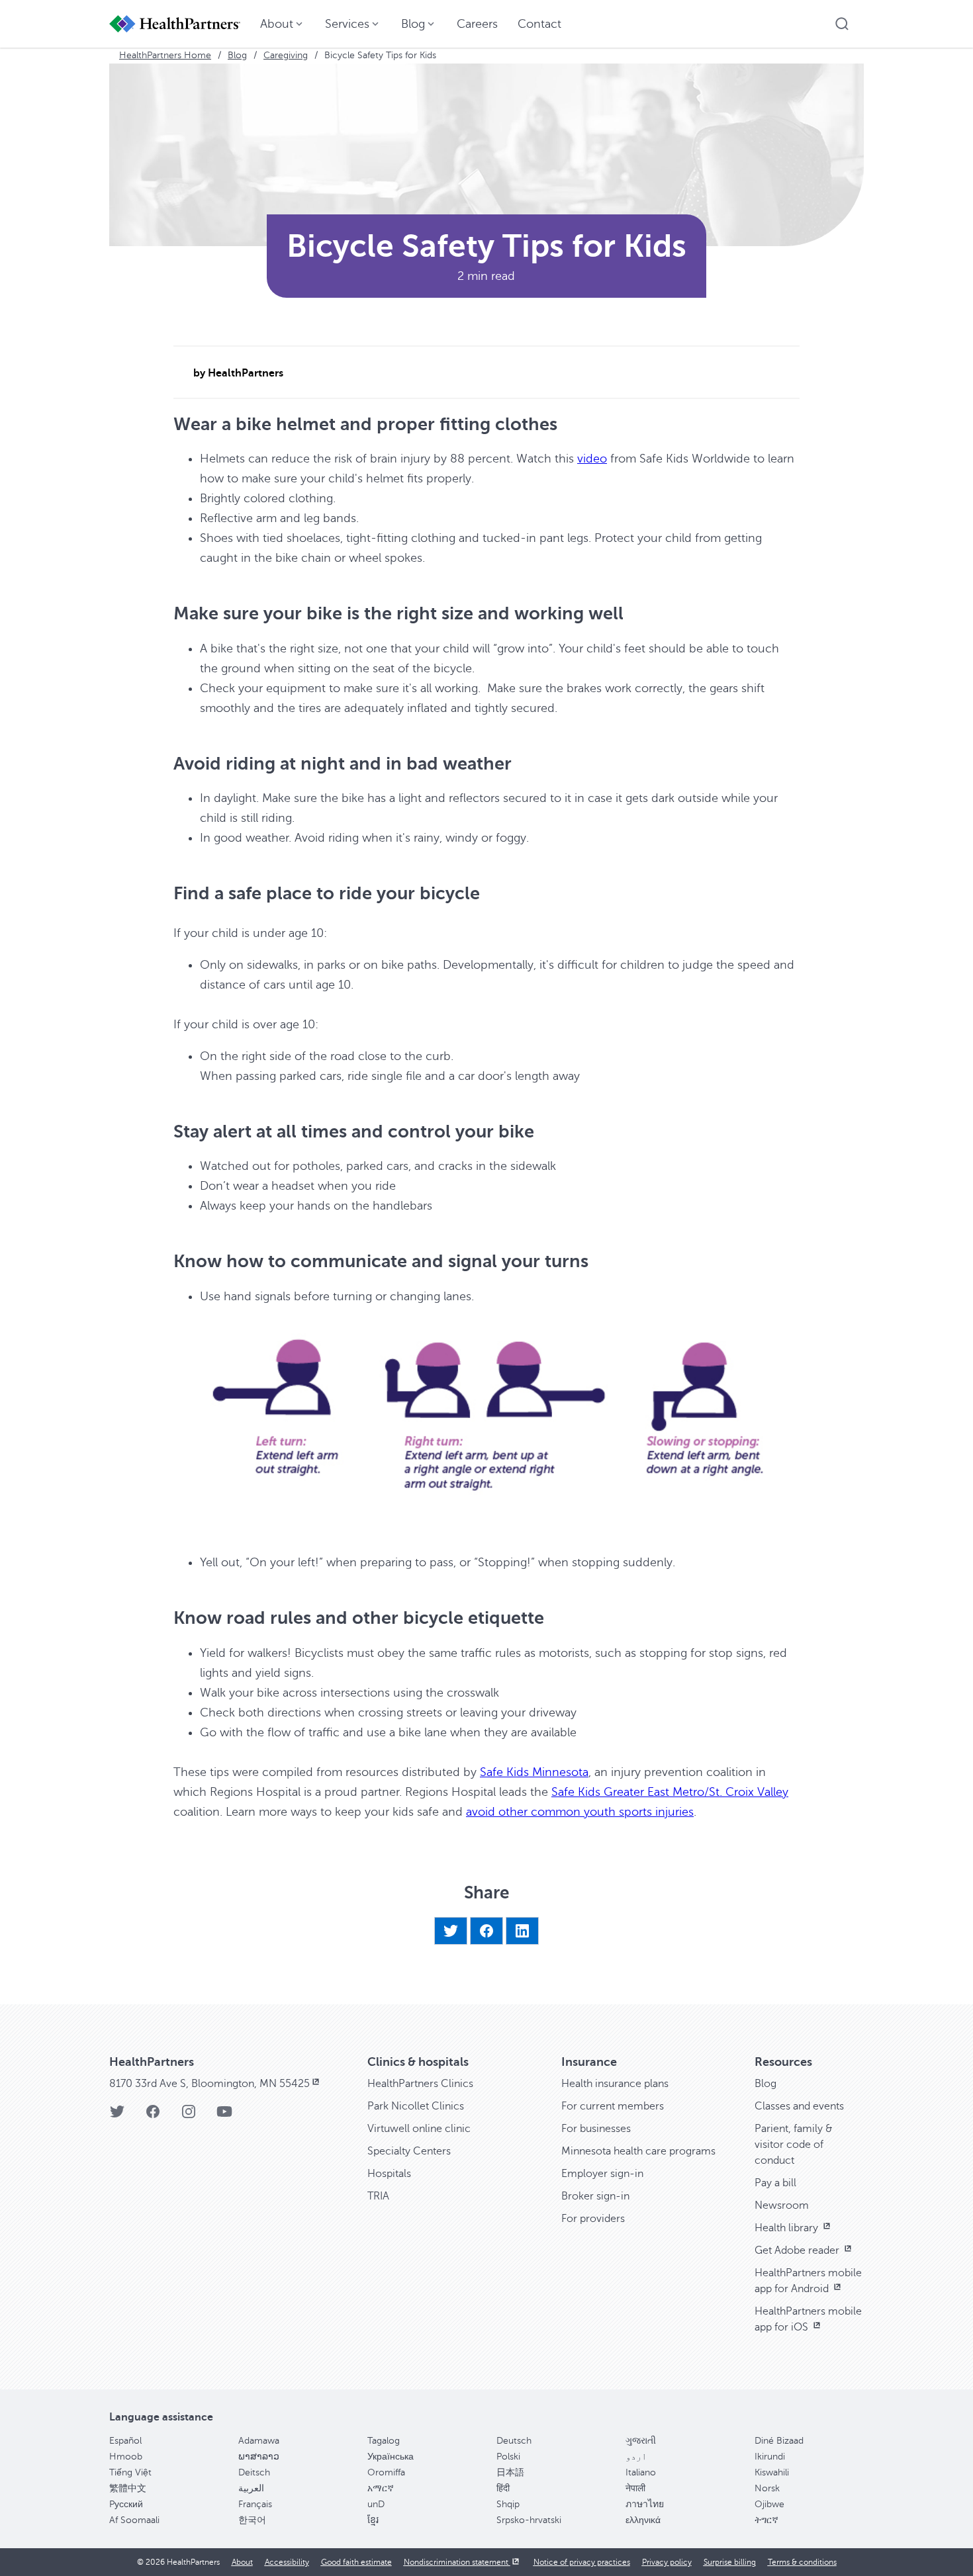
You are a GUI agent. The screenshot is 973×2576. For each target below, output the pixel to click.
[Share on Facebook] (486, 1931)
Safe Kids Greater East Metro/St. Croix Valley (670, 1792)
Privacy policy (667, 2562)
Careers (477, 24)
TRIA (378, 2196)
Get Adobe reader (798, 2250)
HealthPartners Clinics (420, 2084)
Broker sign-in (595, 2196)
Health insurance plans (615, 2084)
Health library (788, 2228)
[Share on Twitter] (451, 1931)
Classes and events (799, 2106)
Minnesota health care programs (638, 2151)
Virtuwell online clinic (419, 2129)
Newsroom (782, 2205)
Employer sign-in (602, 2174)
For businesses (596, 2129)
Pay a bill (775, 2183)
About (242, 2562)
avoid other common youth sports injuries (580, 1812)
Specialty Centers (409, 2151)
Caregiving (286, 55)
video (592, 459)
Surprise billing (730, 2562)
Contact (539, 24)
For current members (613, 2106)
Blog (237, 55)
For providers (593, 2219)
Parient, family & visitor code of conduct (794, 2145)
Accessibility (287, 2562)
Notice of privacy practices (582, 2562)
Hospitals (389, 2174)
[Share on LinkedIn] (522, 1931)
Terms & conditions (802, 2562)
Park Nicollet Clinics (416, 2106)
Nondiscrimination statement (457, 2562)
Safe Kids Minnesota (534, 1772)
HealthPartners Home (165, 55)
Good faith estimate (356, 2562)
